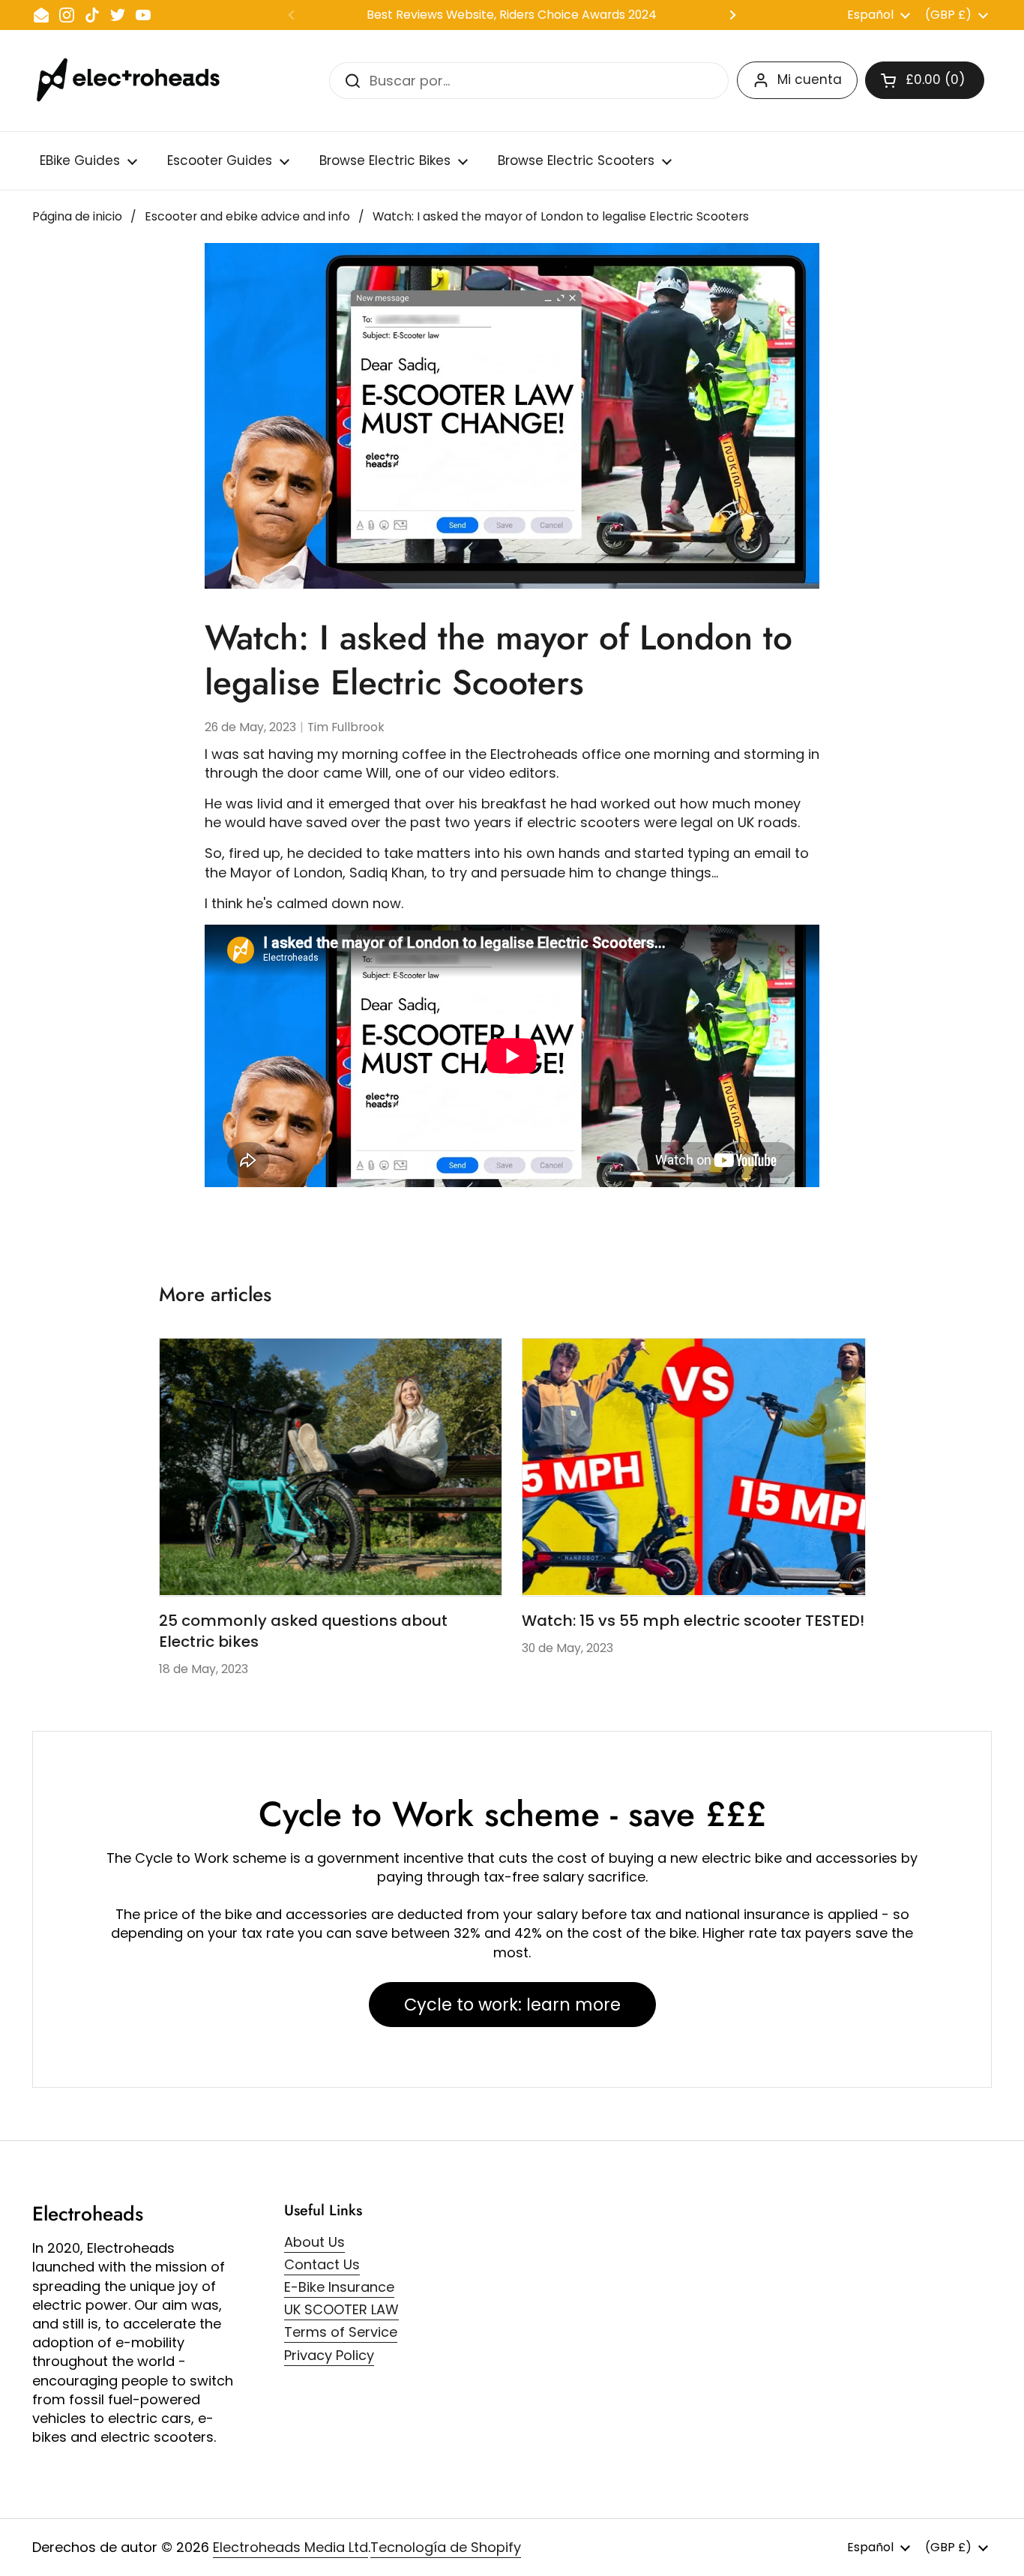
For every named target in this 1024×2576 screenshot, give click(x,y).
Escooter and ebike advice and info (247, 216)
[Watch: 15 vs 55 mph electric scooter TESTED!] (694, 1467)
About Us (314, 2242)
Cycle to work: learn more (512, 2005)
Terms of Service (341, 2332)
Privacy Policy (329, 2355)
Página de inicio (77, 216)
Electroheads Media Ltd (290, 2547)
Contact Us (322, 2264)
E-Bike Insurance (339, 2287)
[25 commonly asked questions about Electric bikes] (331, 1467)
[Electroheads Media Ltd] (135, 81)
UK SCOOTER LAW (341, 2309)
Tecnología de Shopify (446, 2547)
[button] (925, 80)
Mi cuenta (810, 79)
